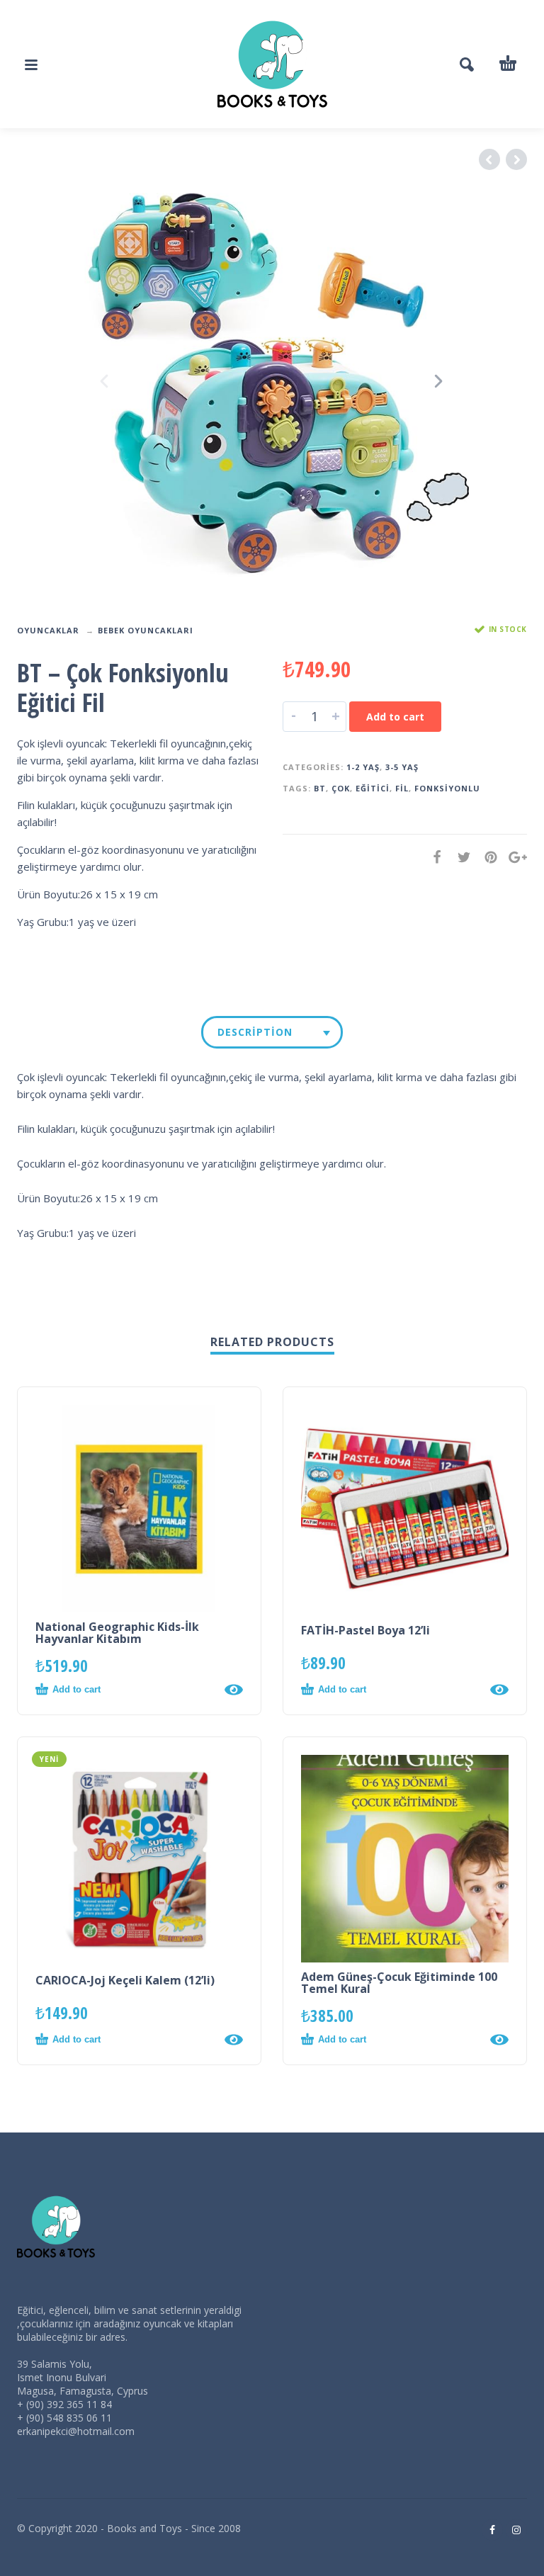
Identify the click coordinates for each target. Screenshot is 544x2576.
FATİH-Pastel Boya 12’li (365, 1630)
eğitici (373, 788)
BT (320, 788)
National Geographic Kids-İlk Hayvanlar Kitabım (117, 1633)
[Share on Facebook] (433, 857)
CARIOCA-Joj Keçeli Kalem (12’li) (125, 1980)
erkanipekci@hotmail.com (76, 2431)
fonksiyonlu (447, 788)
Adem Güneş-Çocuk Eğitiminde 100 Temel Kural (399, 1983)
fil (402, 788)
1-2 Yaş (363, 767)
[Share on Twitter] (460, 857)
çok (341, 788)
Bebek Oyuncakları (146, 630)
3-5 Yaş (402, 767)
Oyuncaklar (48, 630)
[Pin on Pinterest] (487, 857)
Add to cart (395, 717)
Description (255, 1032)
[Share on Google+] (514, 857)
